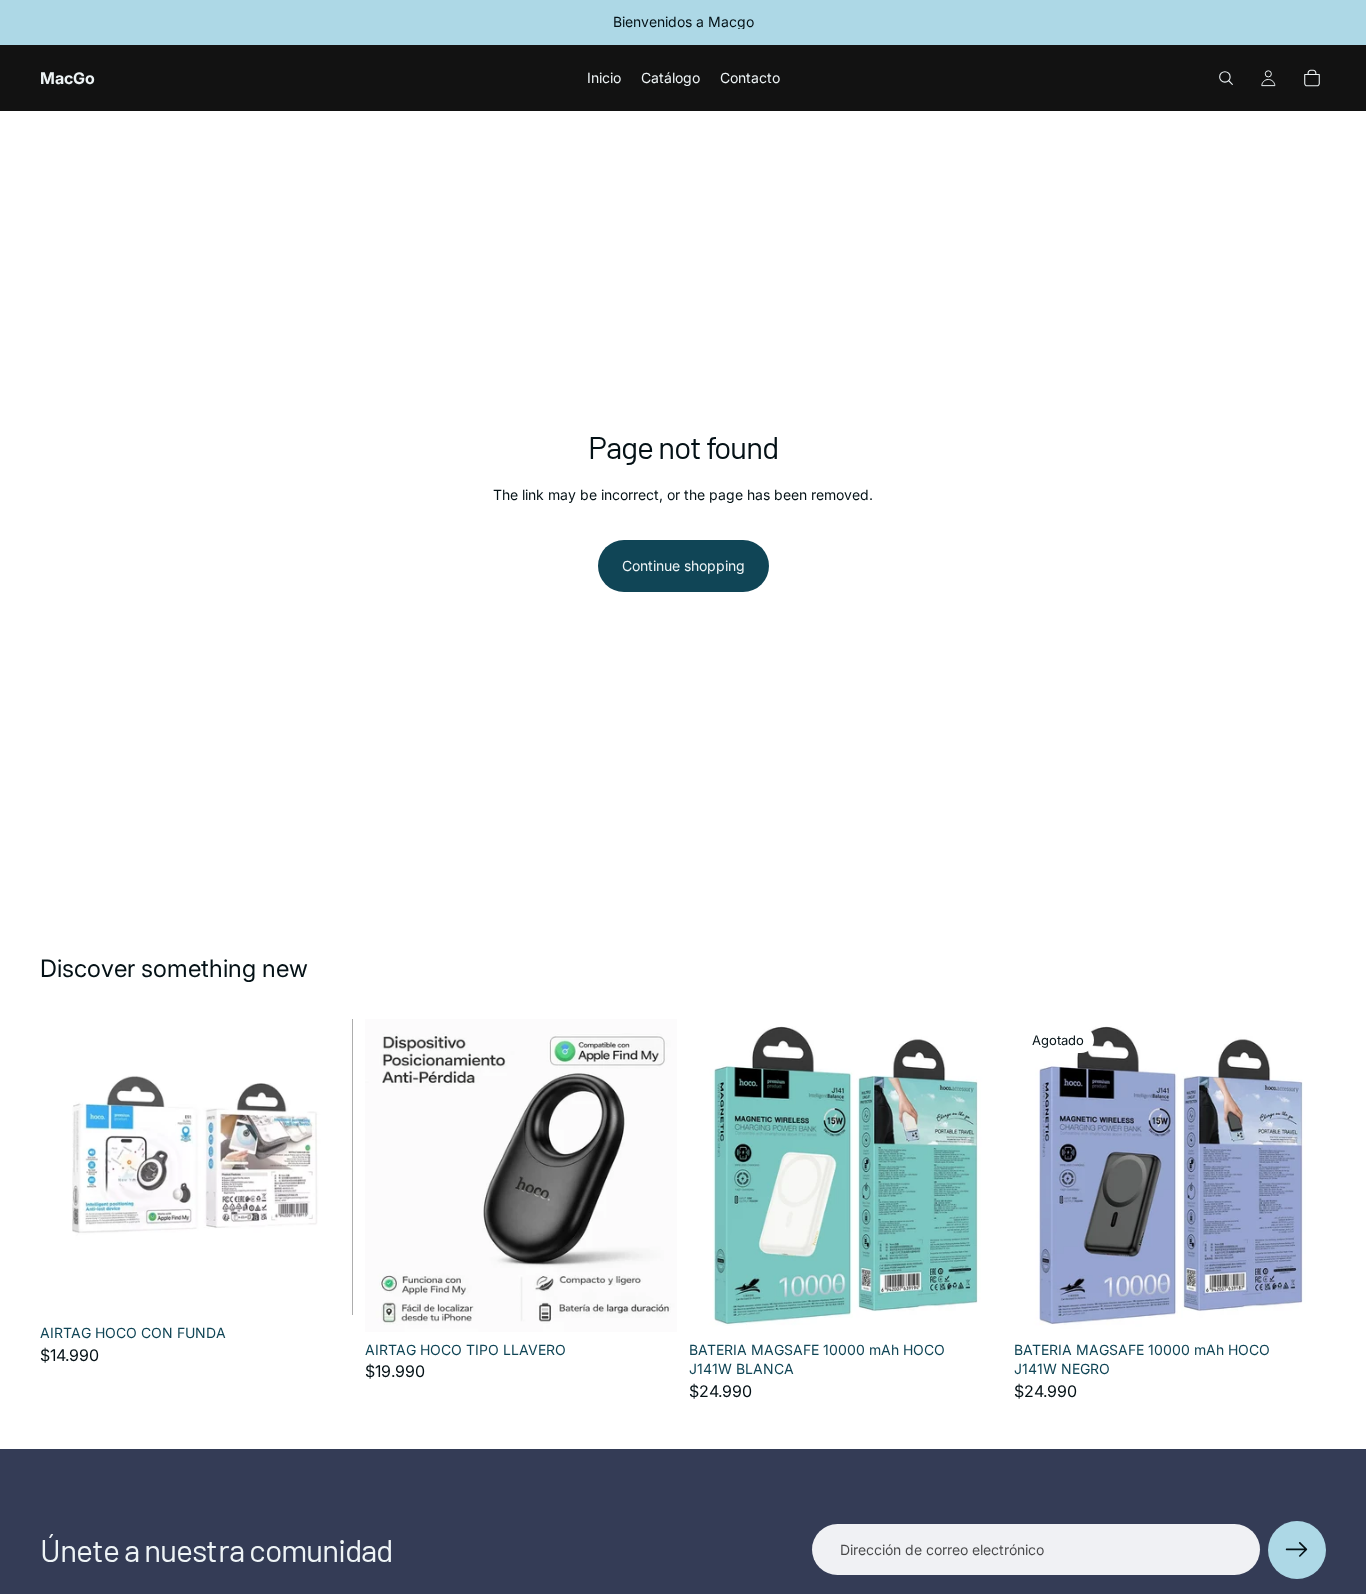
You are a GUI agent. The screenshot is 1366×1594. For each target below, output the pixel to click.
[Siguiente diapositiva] (972, 1175)
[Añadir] (322, 1284)
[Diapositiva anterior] (719, 1175)
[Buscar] (1226, 78)
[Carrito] (1312, 78)
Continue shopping (683, 565)
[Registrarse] (1297, 1550)
